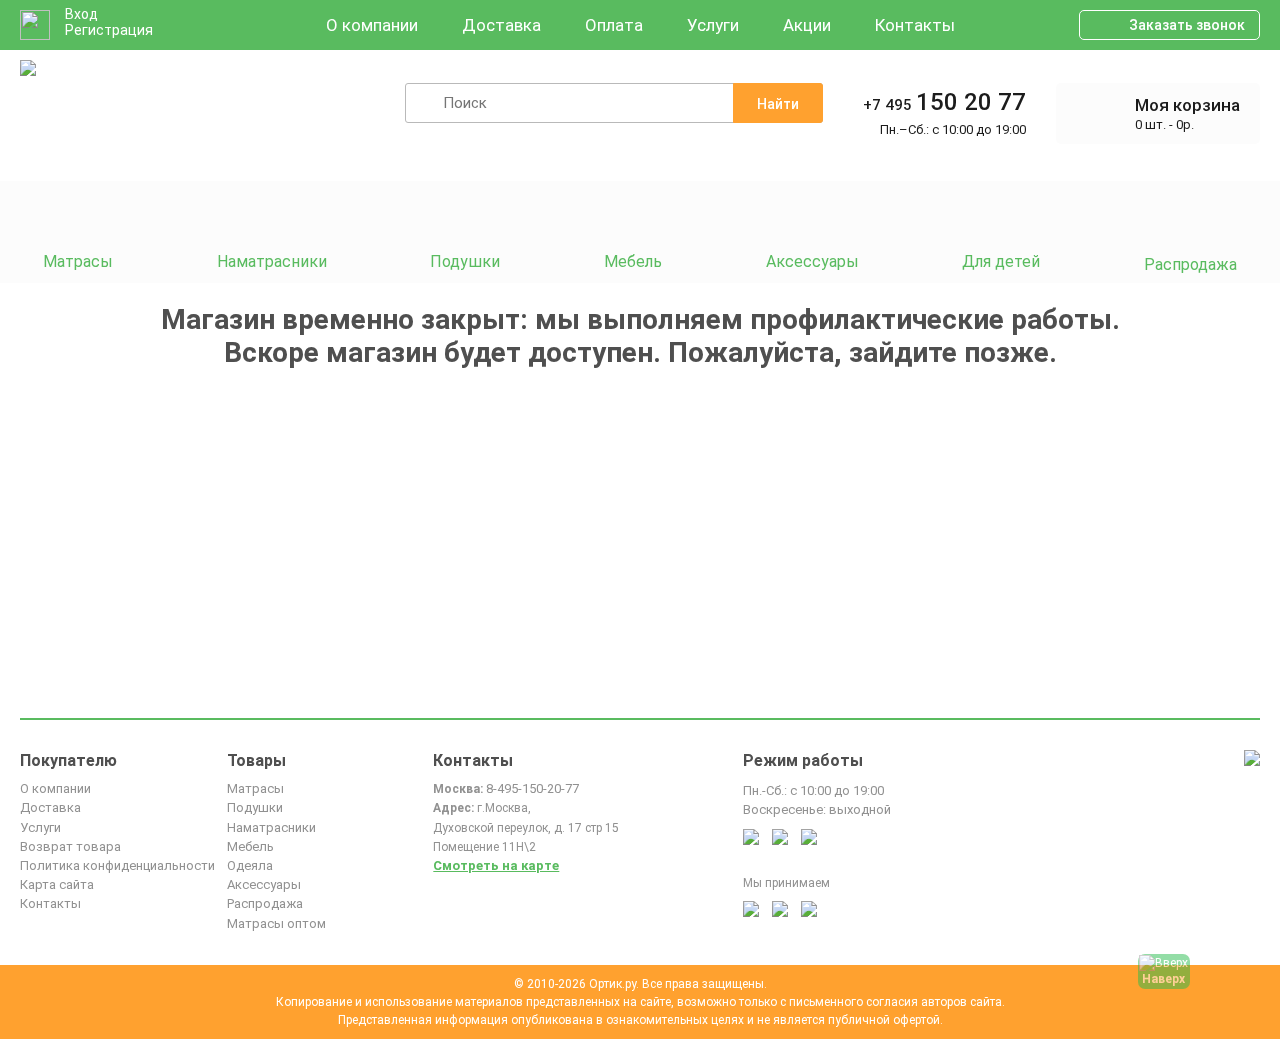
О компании (372, 25)
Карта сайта (57, 884)
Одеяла (250, 865)
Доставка (501, 25)
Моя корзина (1187, 105)
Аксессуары (264, 884)
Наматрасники (271, 827)
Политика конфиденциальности (117, 865)
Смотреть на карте (496, 865)
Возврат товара (70, 846)
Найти (778, 104)
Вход (81, 14)
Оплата (614, 25)
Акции (807, 25)
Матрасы (255, 788)
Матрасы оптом (276, 923)
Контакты (915, 25)
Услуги (713, 25)
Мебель (250, 846)
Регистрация (109, 30)
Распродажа (265, 903)
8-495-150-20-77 (532, 788)
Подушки (255, 807)
